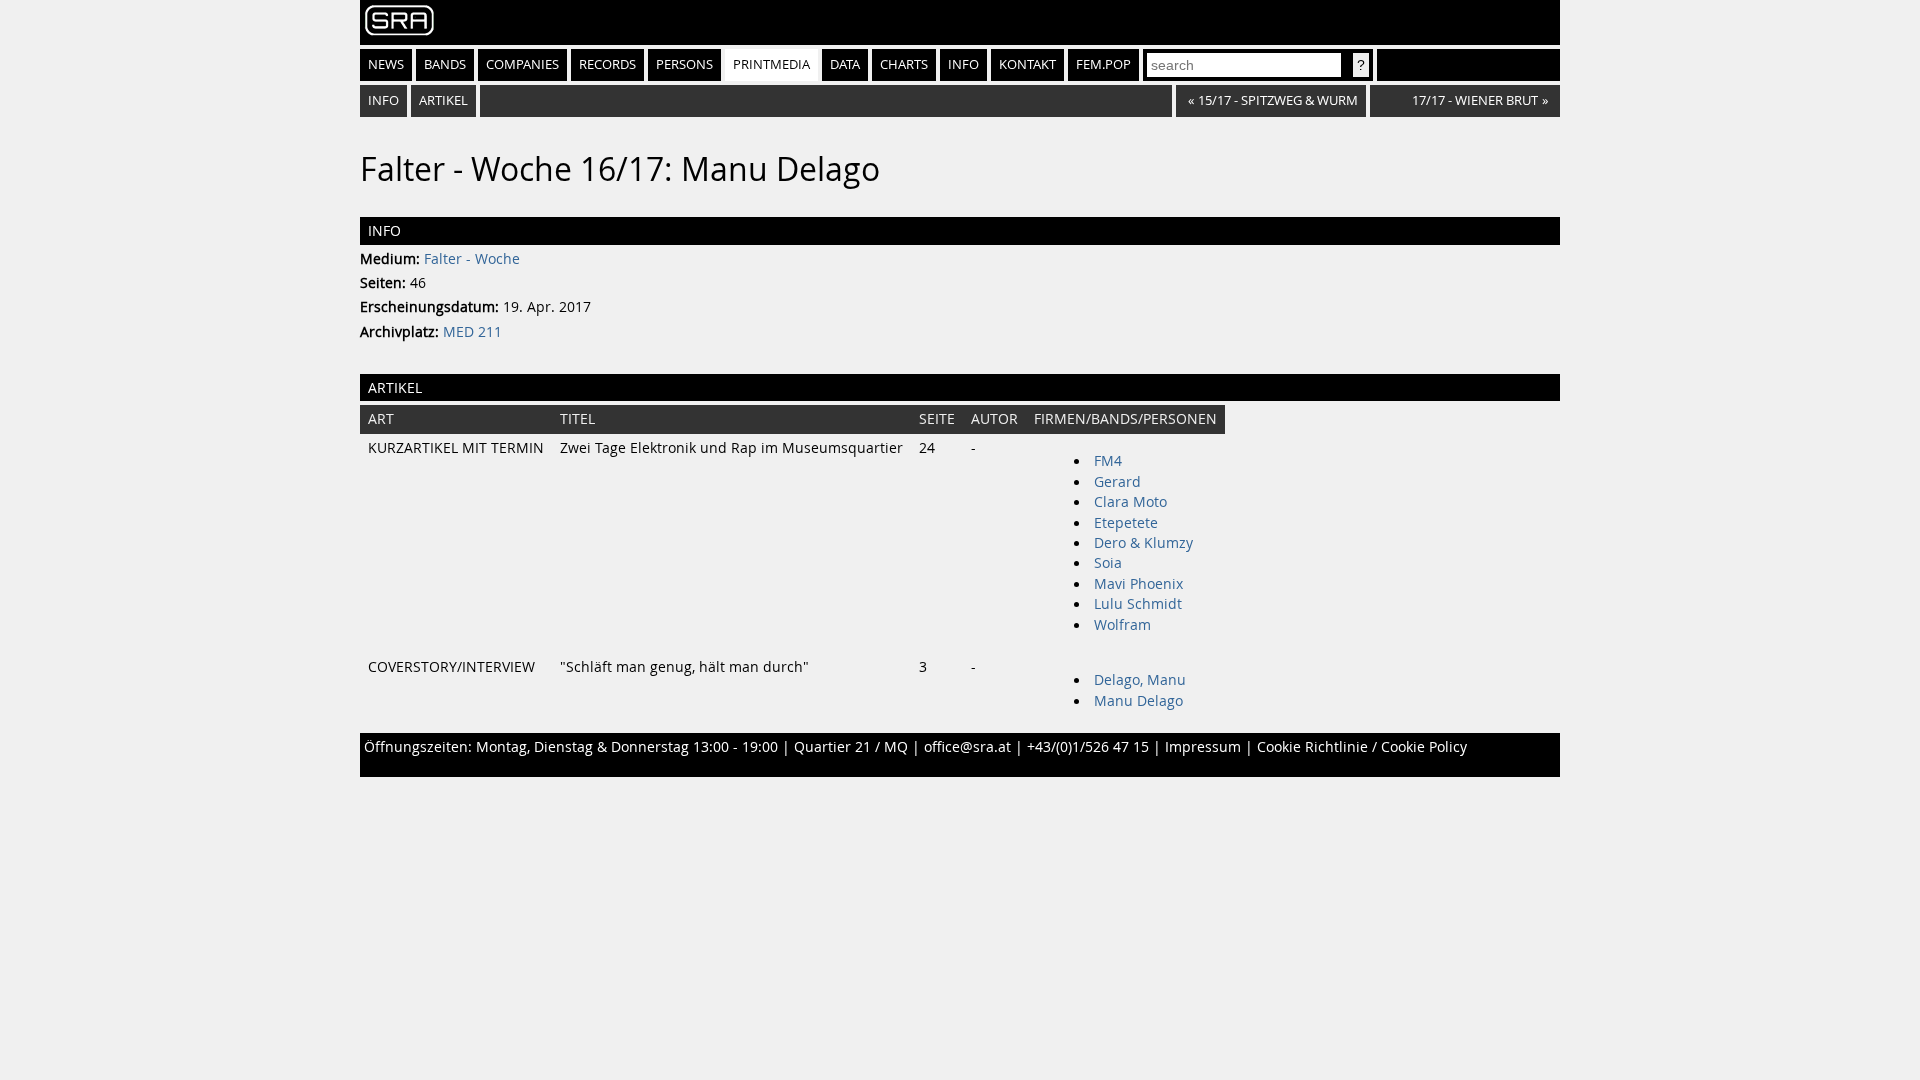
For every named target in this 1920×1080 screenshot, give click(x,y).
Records (607, 64)
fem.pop (1103, 64)
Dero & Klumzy (1143, 543)
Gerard (1117, 482)
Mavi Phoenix (1138, 584)
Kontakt (1027, 64)
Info (963, 64)
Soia (1108, 563)
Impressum (1203, 747)
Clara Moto (1130, 502)
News (386, 64)
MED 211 (472, 332)
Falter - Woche (472, 259)
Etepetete (1126, 523)
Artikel (443, 100)
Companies (522, 64)
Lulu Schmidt (1138, 604)
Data (845, 64)
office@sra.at (967, 747)
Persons (684, 64)
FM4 (1108, 461)
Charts (904, 64)
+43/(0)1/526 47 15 (1088, 747)
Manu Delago (1138, 701)
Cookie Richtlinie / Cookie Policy (1362, 747)
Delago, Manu (1140, 680)
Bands (445, 64)
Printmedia (771, 64)
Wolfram (1122, 625)
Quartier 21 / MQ (851, 747)
